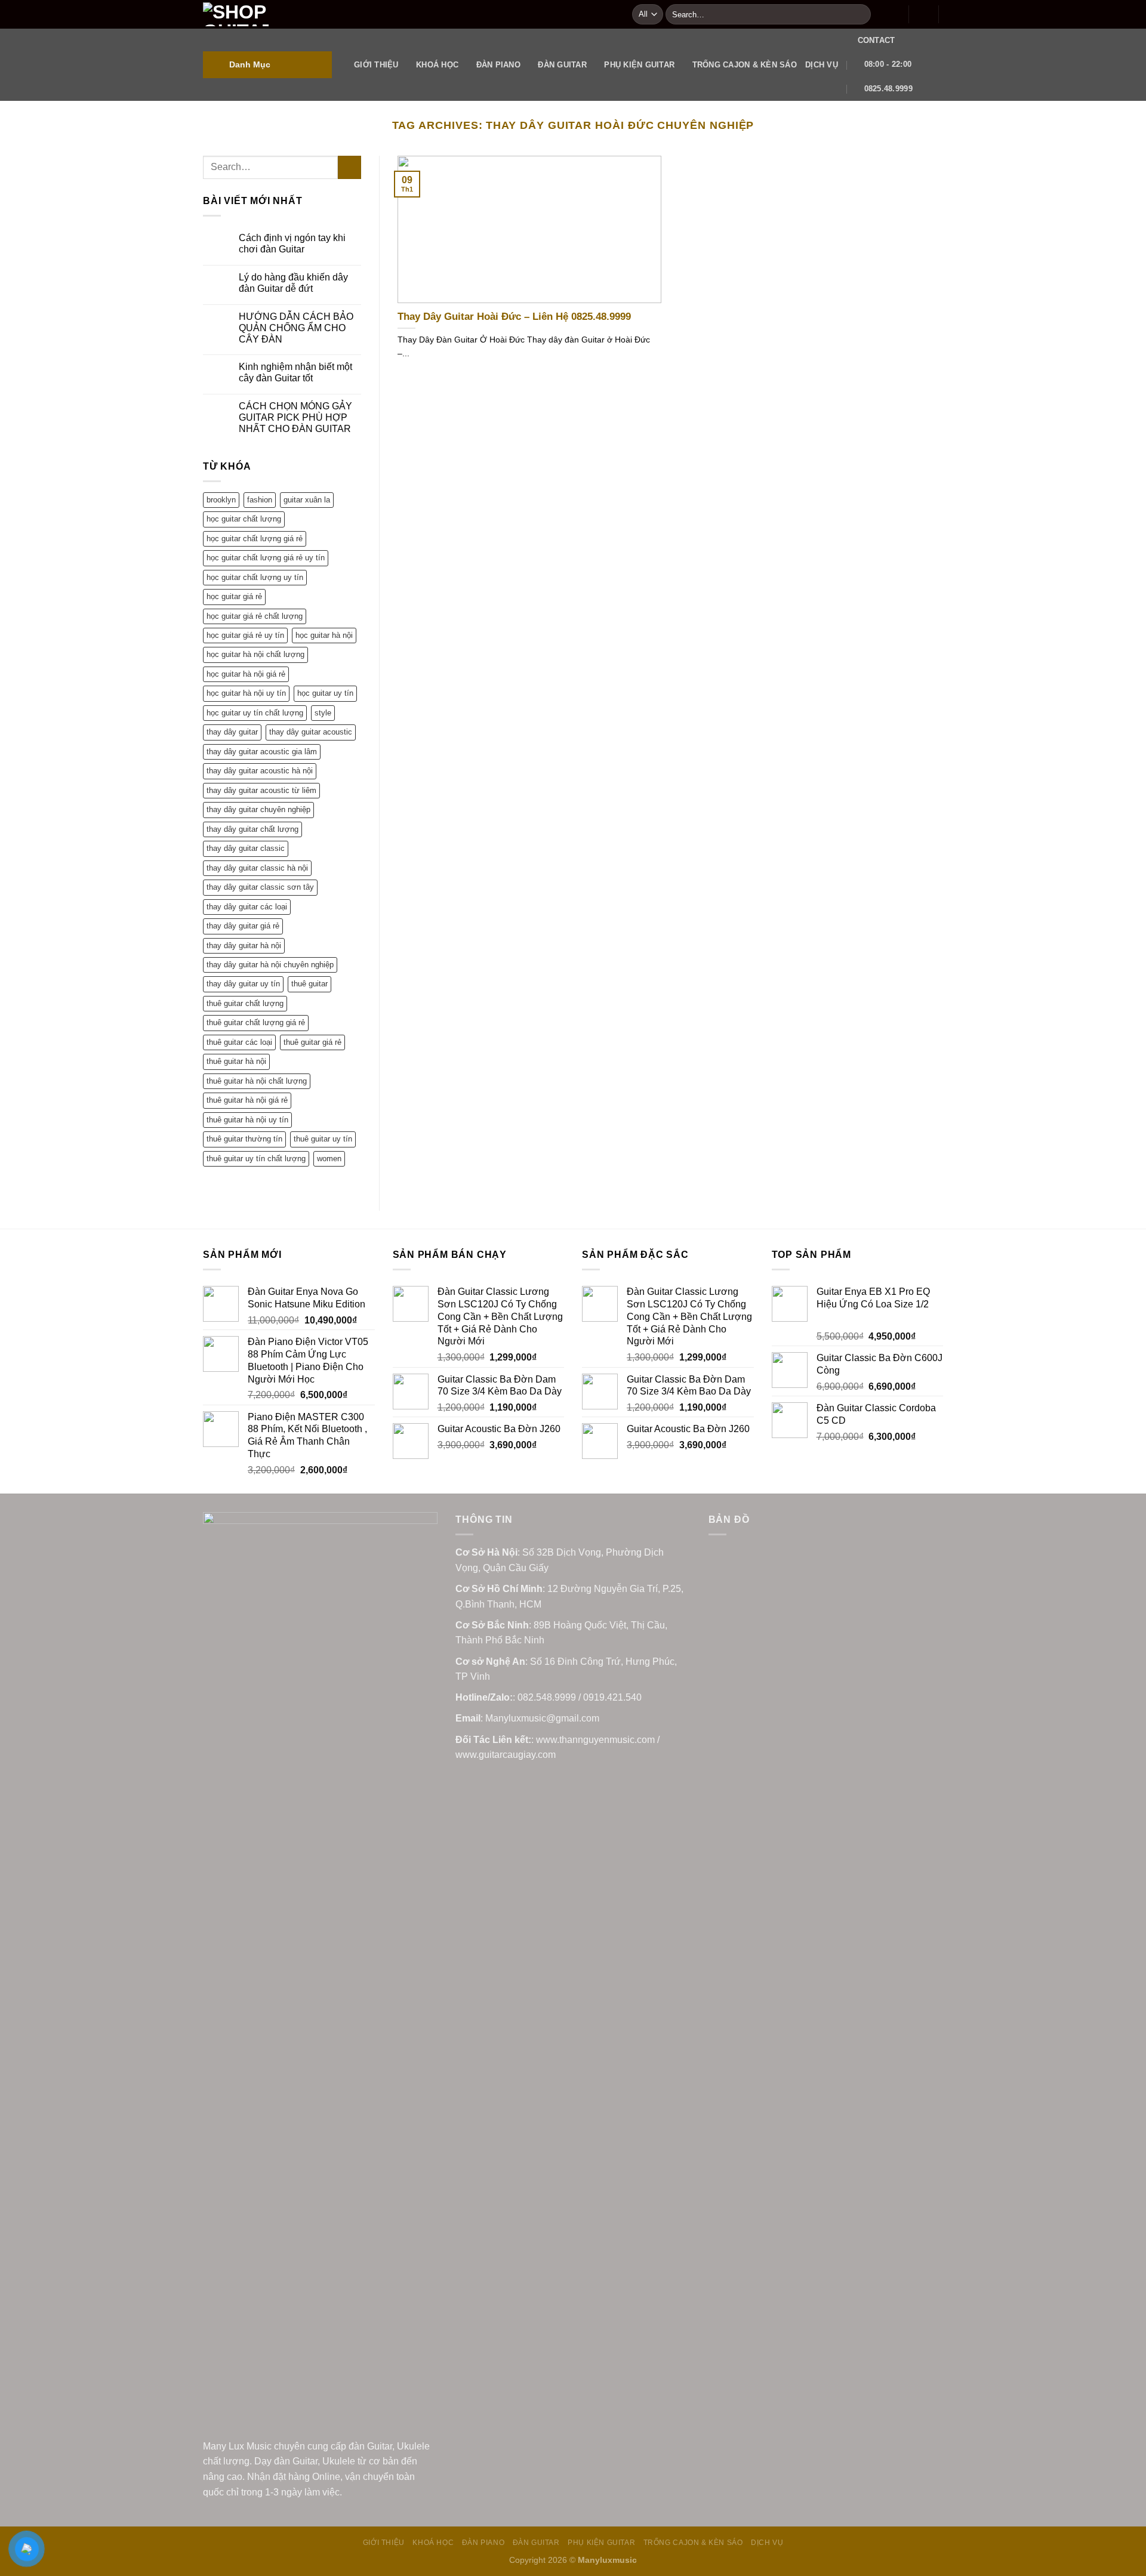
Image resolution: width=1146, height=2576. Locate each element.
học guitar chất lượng (244, 519)
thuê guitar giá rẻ (312, 1042)
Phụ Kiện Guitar (639, 65)
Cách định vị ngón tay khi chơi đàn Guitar (292, 243)
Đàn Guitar (562, 65)
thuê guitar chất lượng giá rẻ (256, 1022)
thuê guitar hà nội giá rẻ (247, 1100)
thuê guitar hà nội (236, 1061)
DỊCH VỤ (822, 65)
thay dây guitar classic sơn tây (260, 887)
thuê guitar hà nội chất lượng (257, 1081)
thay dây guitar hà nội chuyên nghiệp (270, 965)
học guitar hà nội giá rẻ (246, 674)
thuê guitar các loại (239, 1042)
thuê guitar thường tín (244, 1139)
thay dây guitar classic (246, 848)
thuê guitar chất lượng (245, 1003)
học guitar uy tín (325, 693)
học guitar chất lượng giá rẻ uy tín (266, 558)
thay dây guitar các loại (247, 907)
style (323, 713)
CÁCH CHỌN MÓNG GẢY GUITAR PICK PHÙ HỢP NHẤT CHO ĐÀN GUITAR (295, 417)
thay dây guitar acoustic (311, 732)
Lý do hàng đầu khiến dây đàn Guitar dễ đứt (293, 283)
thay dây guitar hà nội (244, 945)
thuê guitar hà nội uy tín (247, 1120)
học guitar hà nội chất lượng (255, 654)
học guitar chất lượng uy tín (255, 577)
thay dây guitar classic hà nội (257, 868)
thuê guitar (309, 984)
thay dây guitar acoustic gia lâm (262, 752)
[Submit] (860, 14)
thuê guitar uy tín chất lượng (256, 1159)
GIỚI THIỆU (376, 65)
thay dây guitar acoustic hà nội (260, 771)
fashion (260, 500)
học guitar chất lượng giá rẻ (255, 539)
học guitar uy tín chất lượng (255, 713)
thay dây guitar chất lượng (252, 829)
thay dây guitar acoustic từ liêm (261, 790)
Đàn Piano (498, 65)
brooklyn (221, 500)
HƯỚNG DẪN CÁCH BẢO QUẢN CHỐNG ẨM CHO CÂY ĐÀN (296, 328)
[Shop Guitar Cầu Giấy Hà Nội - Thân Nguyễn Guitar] (409, 14)
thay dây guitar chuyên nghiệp (258, 809)
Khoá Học (437, 65)
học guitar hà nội (324, 635)
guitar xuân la (307, 500)
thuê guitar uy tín (323, 1139)
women (329, 1159)
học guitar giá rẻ (234, 596)
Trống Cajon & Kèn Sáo (745, 65)
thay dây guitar (232, 732)
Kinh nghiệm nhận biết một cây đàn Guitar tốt (295, 372)
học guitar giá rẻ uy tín (245, 635)
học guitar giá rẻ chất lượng (255, 616)
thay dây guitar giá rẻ (243, 926)
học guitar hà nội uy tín (246, 693)
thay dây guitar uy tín (243, 984)
